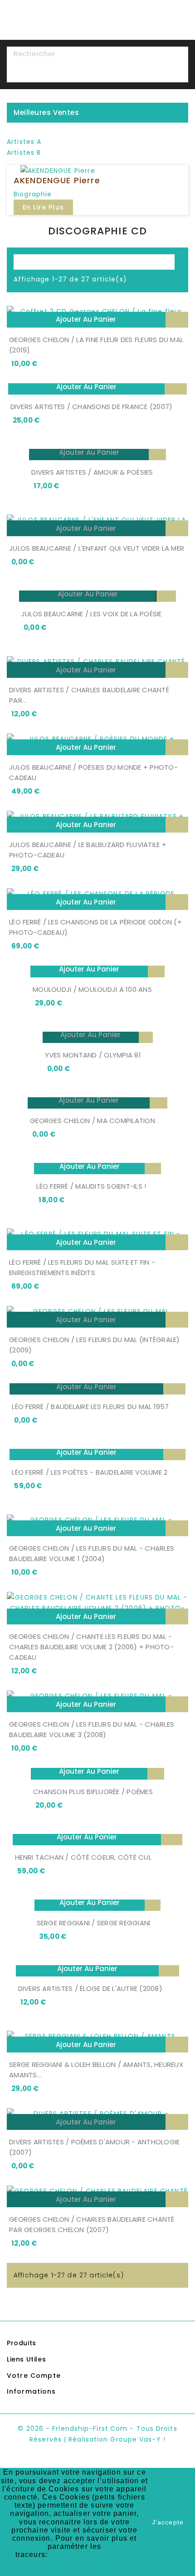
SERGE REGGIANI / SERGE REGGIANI (94, 1923)
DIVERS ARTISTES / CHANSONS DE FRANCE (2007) (92, 407)
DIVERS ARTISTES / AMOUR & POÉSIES (92, 472)
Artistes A (24, 142)
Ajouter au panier (86, 319)
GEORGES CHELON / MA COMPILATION (93, 1121)
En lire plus (43, 207)
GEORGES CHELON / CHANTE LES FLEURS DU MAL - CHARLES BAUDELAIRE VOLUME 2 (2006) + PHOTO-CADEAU (91, 1647)
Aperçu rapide (177, 320)
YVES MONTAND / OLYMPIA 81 (93, 1055)
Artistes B (24, 152)
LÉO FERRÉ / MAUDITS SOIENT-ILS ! (91, 1186)
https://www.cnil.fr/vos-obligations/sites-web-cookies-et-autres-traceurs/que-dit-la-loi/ (75, 2563)
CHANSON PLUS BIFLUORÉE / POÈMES (93, 1792)
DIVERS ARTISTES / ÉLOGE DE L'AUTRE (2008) (90, 1988)
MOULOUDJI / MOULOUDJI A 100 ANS (92, 989)
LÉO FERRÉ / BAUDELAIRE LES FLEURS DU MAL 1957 (90, 1407)
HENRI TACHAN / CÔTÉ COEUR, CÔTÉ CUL (83, 1857)
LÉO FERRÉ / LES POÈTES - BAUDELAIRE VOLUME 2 (90, 1472)
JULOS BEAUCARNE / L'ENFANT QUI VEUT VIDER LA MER (97, 548)
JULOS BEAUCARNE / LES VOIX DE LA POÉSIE (92, 614)
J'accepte (168, 2522)
